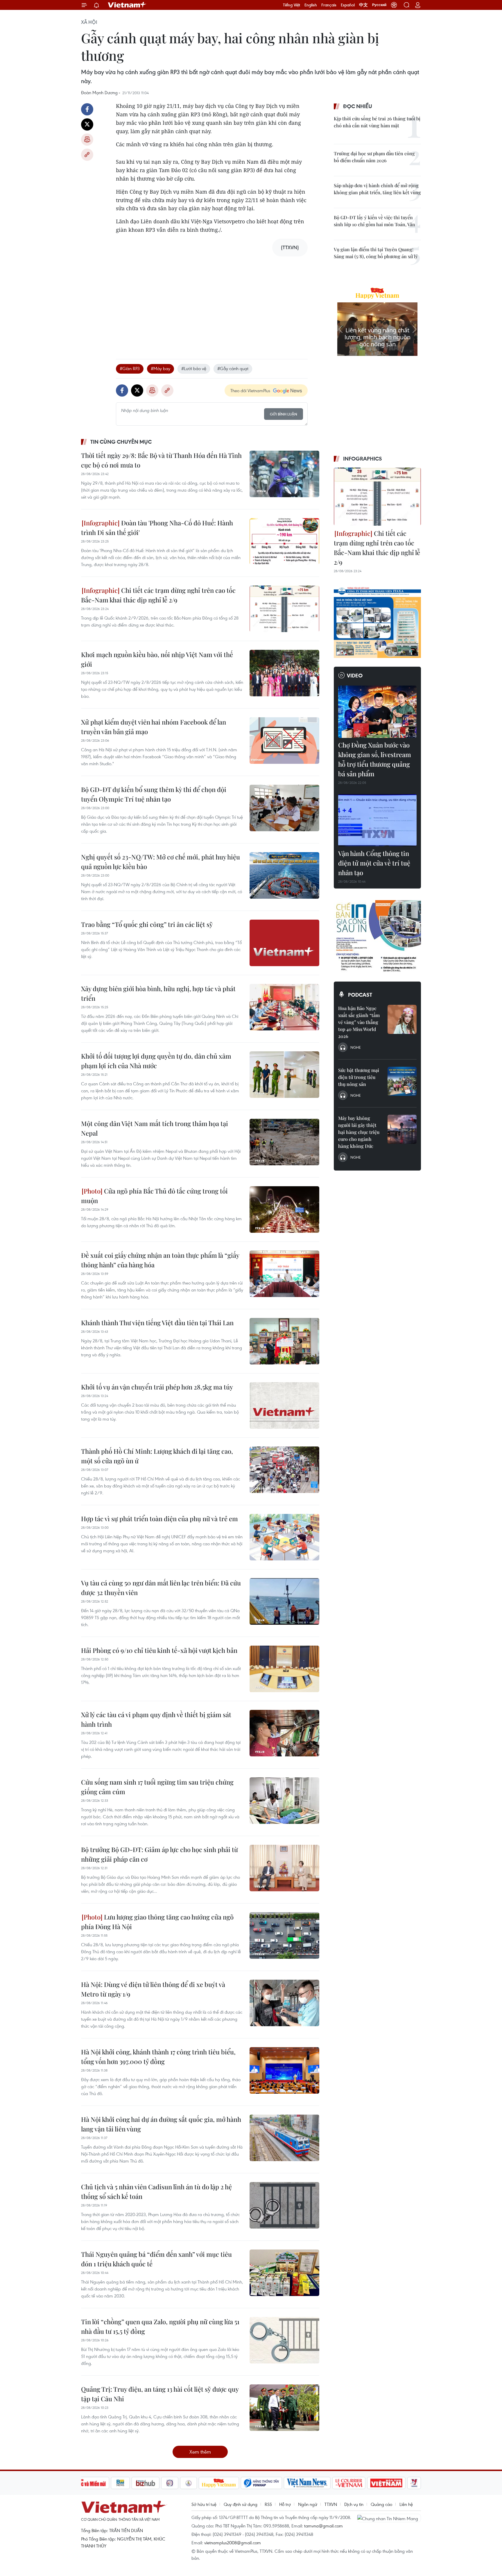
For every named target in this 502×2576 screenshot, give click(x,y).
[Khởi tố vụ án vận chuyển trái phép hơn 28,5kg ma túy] (284, 1405)
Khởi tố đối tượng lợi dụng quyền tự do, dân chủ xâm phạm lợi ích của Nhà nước (156, 1061)
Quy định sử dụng (241, 2504)
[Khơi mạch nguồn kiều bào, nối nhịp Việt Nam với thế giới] (284, 673)
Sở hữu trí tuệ (204, 2504)
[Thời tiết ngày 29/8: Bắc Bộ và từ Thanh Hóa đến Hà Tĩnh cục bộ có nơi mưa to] (284, 474)
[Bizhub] (146, 2483)
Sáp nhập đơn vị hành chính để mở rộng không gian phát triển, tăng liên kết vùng (377, 189)
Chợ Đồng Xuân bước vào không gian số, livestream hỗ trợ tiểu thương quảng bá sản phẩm (375, 759)
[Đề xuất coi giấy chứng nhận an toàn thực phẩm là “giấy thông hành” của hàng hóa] (284, 1274)
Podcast (360, 995)
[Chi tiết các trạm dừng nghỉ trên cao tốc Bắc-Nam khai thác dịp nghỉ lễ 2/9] (284, 609)
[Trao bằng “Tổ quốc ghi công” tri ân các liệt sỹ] (284, 943)
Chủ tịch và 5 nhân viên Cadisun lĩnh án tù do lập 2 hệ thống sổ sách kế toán (156, 2191)
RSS (268, 2504)
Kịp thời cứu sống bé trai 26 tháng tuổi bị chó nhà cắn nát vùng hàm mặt (377, 122)
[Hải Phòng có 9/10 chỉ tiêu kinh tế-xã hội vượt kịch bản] (284, 1669)
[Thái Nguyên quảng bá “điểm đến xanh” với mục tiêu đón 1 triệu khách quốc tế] (284, 2273)
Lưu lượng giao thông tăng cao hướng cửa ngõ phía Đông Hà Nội (157, 1922)
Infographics (363, 459)
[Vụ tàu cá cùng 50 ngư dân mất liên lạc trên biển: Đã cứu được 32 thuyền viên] (284, 1601)
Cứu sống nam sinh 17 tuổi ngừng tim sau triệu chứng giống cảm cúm (157, 1787)
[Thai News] (189, 2483)
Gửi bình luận (284, 414)
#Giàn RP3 (130, 368)
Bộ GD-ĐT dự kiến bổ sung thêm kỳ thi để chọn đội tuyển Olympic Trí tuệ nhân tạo (154, 794)
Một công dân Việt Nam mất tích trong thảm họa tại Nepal (155, 1128)
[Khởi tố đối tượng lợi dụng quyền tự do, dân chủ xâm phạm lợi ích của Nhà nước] (284, 1075)
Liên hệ (406, 2504)
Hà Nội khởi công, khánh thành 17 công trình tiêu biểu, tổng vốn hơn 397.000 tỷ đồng (158, 2057)
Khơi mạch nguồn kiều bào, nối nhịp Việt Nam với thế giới (157, 659)
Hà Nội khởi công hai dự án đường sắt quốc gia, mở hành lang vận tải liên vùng (161, 2124)
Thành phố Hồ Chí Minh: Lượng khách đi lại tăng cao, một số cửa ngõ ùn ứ (157, 1456)
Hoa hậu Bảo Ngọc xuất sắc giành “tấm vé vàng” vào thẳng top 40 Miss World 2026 (359, 1022)
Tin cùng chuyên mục (121, 442)
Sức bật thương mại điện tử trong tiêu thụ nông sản (359, 1077)
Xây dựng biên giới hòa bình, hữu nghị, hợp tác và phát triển (158, 993)
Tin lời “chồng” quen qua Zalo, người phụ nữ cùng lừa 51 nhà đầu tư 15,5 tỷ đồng (160, 2326)
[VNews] (414, 2483)
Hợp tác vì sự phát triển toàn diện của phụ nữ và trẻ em (159, 1519)
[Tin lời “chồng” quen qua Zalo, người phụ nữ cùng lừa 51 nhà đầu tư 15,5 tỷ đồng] (284, 2340)
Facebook (87, 109)
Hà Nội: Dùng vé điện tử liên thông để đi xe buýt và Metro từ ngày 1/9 (153, 1989)
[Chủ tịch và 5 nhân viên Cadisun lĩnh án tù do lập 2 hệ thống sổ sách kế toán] (284, 2205)
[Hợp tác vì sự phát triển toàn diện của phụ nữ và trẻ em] (284, 1537)
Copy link (87, 155)
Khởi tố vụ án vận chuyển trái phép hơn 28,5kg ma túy (157, 1387)
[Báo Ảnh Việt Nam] (386, 2483)
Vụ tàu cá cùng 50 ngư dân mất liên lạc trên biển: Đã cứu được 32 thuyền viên (161, 1588)
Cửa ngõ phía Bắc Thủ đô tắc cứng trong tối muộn (154, 1196)
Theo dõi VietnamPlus (250, 390)
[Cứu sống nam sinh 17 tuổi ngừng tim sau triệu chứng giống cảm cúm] (284, 1801)
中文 (363, 5)
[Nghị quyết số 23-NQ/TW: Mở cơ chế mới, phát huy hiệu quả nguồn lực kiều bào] (284, 875)
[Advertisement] (212, 302)
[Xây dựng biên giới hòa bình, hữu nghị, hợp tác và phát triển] (284, 1007)
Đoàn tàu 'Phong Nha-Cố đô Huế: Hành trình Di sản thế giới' (157, 528)
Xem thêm (200, 2452)
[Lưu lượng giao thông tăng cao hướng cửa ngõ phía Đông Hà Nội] (284, 1935)
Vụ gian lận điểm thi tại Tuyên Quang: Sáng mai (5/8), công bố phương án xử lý (376, 253)
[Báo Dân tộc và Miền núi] (88, 2483)
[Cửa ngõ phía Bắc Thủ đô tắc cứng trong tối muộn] (284, 1209)
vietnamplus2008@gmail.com (233, 2543)
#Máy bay (161, 368)
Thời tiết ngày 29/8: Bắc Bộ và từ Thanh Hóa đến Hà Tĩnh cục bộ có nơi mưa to (161, 460)
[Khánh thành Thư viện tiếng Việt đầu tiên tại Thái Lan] (284, 1341)
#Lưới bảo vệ (194, 368)
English (311, 5)
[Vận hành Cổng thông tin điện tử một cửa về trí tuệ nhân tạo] (377, 820)
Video (355, 675)
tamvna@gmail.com (323, 2526)
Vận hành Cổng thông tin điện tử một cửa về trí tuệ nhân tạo (374, 863)
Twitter (87, 124)
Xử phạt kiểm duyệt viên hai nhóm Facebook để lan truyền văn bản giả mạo (154, 727)
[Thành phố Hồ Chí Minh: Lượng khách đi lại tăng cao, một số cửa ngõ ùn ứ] (284, 1470)
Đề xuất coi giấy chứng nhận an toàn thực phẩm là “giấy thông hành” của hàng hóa (160, 1260)
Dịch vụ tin (354, 2504)
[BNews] (120, 2483)
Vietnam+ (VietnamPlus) (127, 5)
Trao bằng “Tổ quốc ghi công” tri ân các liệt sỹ (147, 924)
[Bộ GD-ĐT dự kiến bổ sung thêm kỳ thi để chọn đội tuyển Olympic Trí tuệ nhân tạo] (284, 808)
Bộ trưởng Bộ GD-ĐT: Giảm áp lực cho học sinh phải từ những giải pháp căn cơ (159, 1854)
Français (329, 5)
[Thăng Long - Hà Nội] (394, 5)
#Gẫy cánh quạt (233, 368)
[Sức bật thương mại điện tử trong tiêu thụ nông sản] (402, 1081)
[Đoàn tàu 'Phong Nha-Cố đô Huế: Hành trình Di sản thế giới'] (284, 541)
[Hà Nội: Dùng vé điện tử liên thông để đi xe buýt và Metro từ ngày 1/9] (284, 2003)
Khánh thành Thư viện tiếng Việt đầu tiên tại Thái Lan (157, 1323)
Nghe (356, 1047)
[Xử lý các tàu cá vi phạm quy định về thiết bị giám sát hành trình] (284, 1733)
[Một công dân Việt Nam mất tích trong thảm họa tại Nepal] (284, 1142)
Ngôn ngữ (308, 2504)
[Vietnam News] (307, 2483)
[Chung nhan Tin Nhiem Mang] (389, 2518)
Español (348, 5)
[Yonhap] (261, 2483)
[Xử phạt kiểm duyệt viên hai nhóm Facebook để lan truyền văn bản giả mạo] (284, 741)
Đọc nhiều (358, 106)
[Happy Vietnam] (219, 2483)
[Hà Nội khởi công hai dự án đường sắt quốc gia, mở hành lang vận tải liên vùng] (284, 2138)
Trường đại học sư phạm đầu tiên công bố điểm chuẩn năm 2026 (374, 157)
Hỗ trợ (285, 2504)
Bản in (87, 140)
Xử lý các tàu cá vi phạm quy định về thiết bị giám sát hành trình (156, 1719)
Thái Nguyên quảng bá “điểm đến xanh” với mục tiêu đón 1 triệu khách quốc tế (156, 2259)
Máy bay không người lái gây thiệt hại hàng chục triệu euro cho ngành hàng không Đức (359, 1132)
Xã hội (89, 22)
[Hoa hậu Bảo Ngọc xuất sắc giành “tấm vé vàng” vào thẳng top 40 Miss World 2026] (402, 1019)
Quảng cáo (381, 2504)
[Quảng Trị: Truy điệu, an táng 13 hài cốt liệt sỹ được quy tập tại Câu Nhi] (284, 2408)
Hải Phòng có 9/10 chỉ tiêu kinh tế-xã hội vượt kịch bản (159, 1650)
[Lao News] (170, 2483)
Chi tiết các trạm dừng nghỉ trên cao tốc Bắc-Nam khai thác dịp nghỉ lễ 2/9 (158, 595)
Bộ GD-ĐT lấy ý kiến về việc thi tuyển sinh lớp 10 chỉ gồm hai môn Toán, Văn (374, 221)
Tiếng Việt (292, 5)
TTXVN (331, 2504)
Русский (379, 5)
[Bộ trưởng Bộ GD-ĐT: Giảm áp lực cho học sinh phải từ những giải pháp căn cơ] (284, 1868)
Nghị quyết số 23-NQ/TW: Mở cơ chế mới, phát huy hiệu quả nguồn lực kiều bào (161, 862)
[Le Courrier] (349, 2483)
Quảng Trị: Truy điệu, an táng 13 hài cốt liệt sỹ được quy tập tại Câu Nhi (160, 2394)
